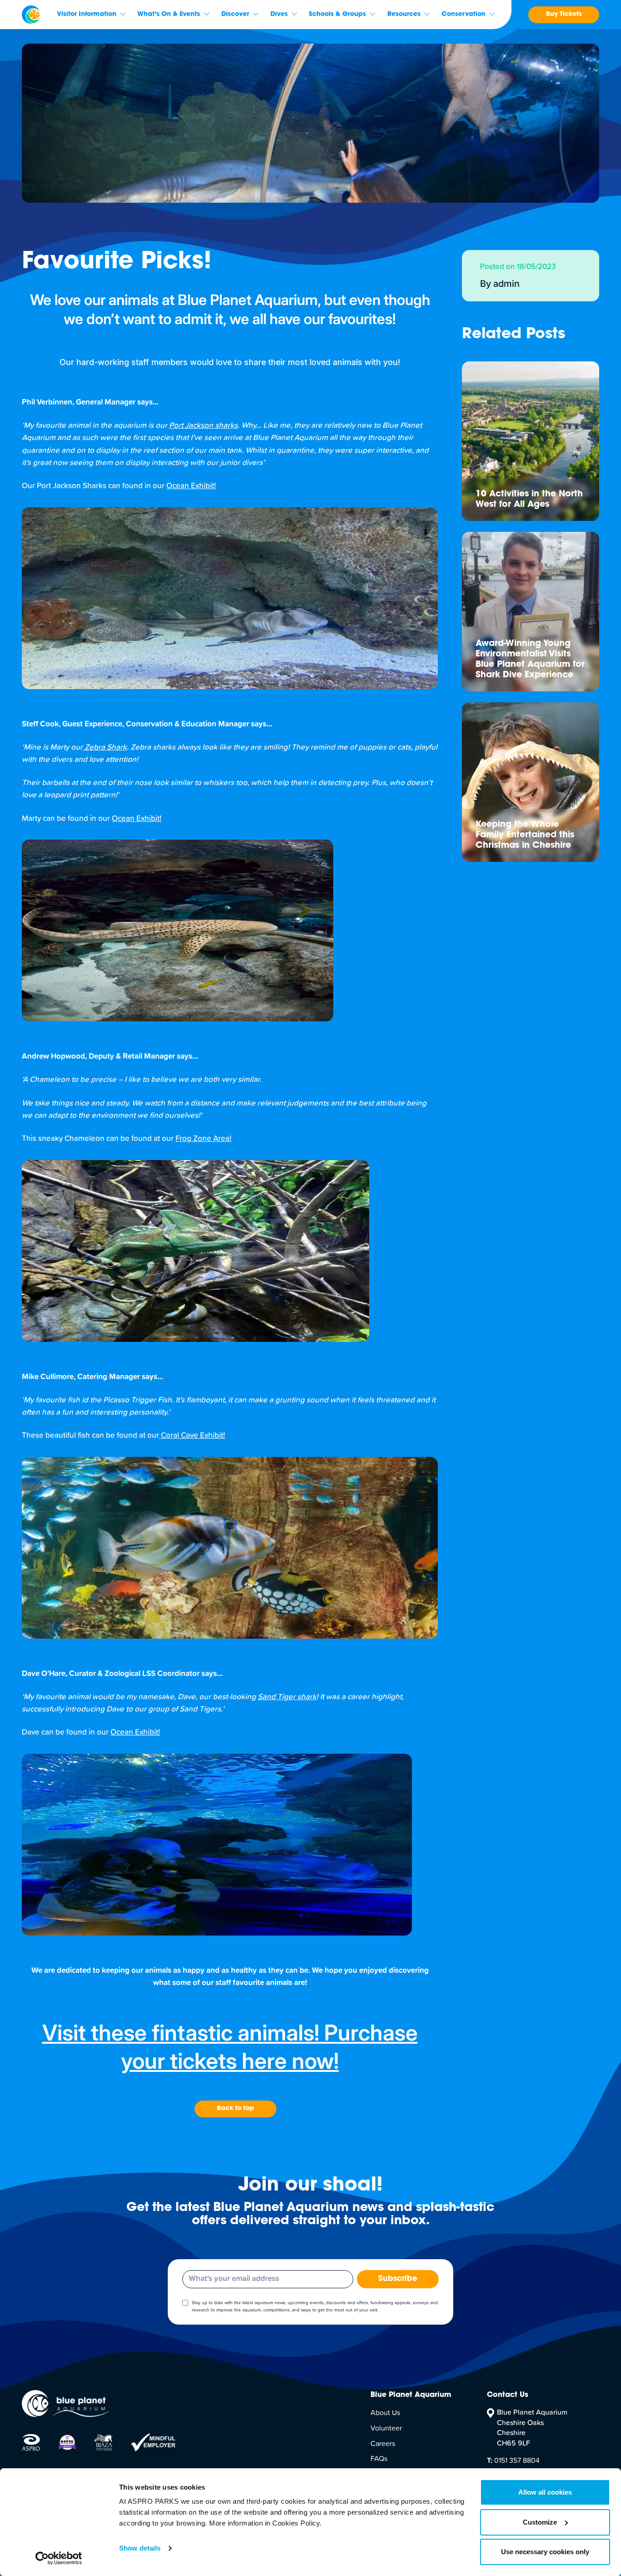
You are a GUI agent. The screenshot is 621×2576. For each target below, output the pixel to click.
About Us (385, 2413)
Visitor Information (87, 15)
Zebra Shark (105, 748)
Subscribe (398, 2279)
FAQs (379, 2459)
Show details (140, 2548)
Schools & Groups (337, 15)
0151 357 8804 (513, 2461)
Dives (279, 15)
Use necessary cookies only (545, 2552)
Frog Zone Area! (203, 1139)
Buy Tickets (564, 15)
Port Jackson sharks (203, 426)
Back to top (235, 2109)
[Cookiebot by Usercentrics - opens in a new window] (59, 2558)
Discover (235, 15)
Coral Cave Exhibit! (192, 1436)
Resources (404, 15)
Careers (383, 2444)
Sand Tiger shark (287, 1697)
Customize (540, 2522)
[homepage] (31, 15)
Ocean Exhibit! (191, 486)
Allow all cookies (545, 2492)
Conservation (463, 15)
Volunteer (386, 2428)
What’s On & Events (169, 15)
